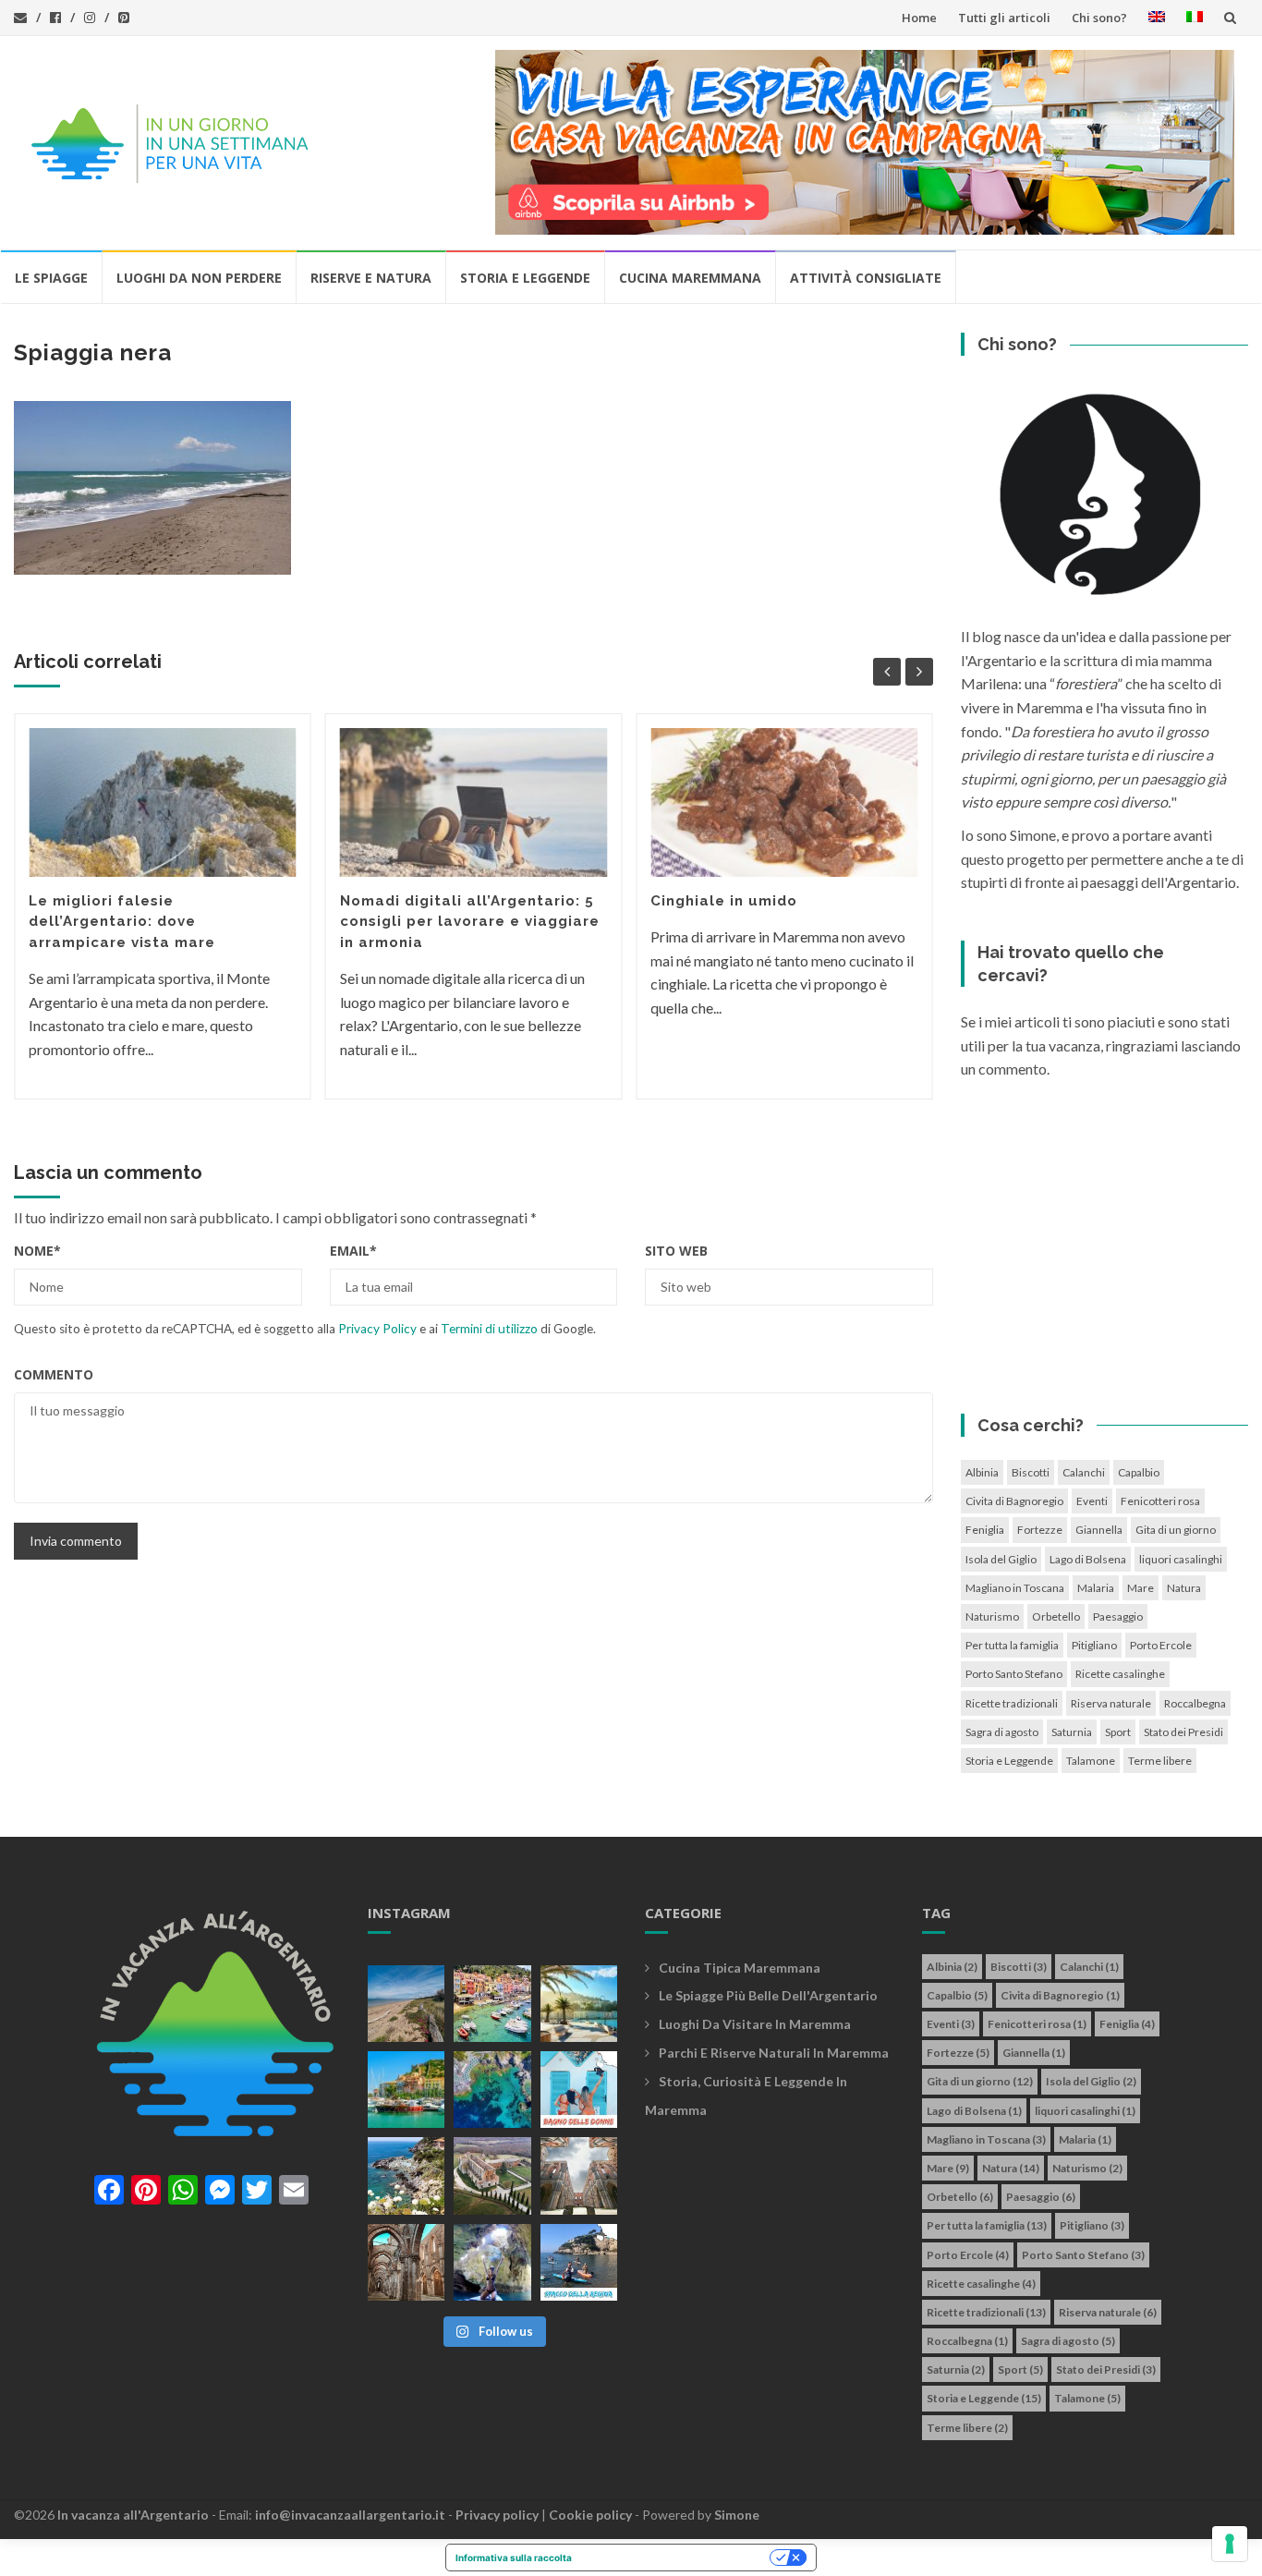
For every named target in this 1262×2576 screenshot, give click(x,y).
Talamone (1091, 1761)
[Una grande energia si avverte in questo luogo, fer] (406, 2262)
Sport (1118, 1732)
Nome (37, 1251)
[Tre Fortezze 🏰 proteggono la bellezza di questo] (406, 2090)
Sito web (676, 1251)
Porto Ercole (1161, 1645)
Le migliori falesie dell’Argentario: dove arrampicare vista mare (122, 922)
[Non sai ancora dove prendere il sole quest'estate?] (579, 2090)
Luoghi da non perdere (199, 278)
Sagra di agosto (1002, 1732)
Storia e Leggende (525, 278)
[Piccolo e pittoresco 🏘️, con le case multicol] (492, 2004)
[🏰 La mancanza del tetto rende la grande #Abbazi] (579, 2175)
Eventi (1092, 1501)
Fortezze (1040, 1530)
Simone (737, 2515)
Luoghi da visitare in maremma (755, 2024)
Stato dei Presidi (1183, 1732)
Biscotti (1031, 1472)
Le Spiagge (51, 278)
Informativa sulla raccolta (514, 2558)
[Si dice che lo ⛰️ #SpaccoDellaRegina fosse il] (579, 2262)
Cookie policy (590, 2515)
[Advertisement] (1105, 1252)
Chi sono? (1099, 18)
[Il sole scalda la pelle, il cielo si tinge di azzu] (406, 2004)
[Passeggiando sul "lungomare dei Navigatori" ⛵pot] (579, 2004)
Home (919, 18)
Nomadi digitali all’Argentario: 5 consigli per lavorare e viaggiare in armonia (470, 922)
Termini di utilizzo (489, 1329)
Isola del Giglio (1001, 1559)
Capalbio (1139, 1472)
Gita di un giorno (1176, 1530)
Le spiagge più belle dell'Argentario (768, 1995)
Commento (54, 1374)
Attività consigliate (866, 278)
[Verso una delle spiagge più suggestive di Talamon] (406, 2175)
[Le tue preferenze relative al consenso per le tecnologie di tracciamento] (1230, 2544)
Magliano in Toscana (1015, 1588)
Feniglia (985, 1530)
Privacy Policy (377, 1329)
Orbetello (1056, 1616)
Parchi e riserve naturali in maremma (774, 2053)
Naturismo (992, 1616)
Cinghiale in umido (724, 901)
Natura (1184, 1588)
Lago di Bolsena (1088, 1559)
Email (353, 1251)
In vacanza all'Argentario (133, 2515)
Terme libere (1160, 1761)
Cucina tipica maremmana (740, 1968)
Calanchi (1084, 1472)
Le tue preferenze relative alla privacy (677, 2558)
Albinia (982, 1472)
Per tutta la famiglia (1012, 1645)
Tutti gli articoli (1004, 18)
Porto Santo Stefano (1014, 1674)
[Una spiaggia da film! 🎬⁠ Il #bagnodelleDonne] (492, 2090)
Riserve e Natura (371, 278)
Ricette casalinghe (1120, 1674)
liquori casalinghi (1181, 1559)
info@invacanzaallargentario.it (350, 2515)
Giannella (1099, 1530)
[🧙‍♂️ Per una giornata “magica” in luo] (492, 2175)
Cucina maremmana (690, 278)
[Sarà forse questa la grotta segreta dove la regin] (492, 2262)
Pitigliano (1094, 1645)
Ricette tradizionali (1012, 1703)
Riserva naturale (1111, 1703)
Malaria (1096, 1588)
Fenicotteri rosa (1160, 1501)
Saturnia (1072, 1732)
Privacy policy (497, 2515)
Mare (1141, 1588)
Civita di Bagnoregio (1014, 1501)
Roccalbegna (1195, 1703)
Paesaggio (1118, 1616)
